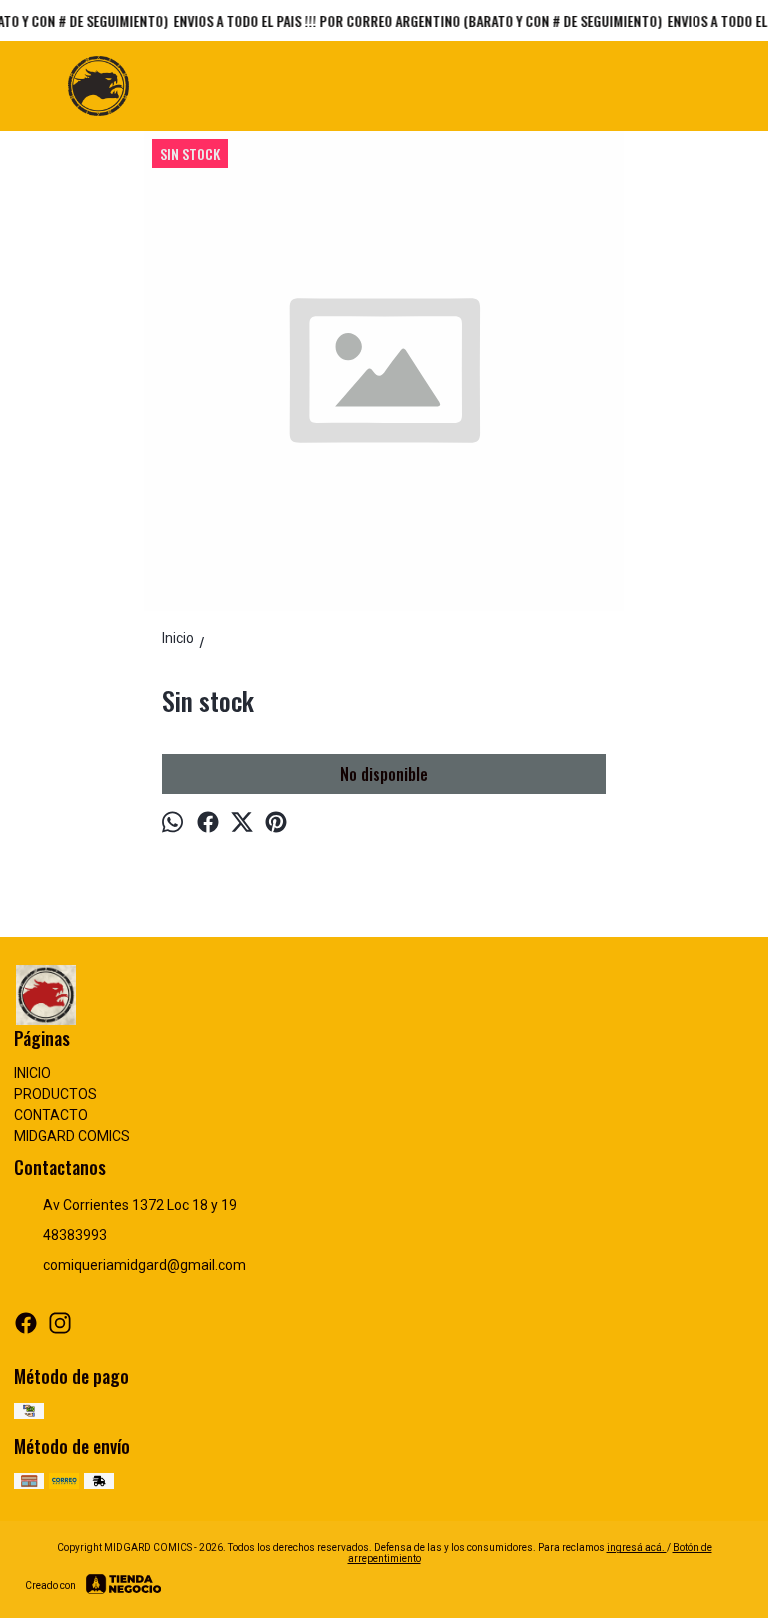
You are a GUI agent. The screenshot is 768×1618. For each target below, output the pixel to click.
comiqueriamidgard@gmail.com (144, 1265)
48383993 (75, 1235)
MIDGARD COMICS (72, 1136)
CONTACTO (51, 1115)
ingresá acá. (637, 1547)
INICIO (32, 1073)
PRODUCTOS (55, 1094)
